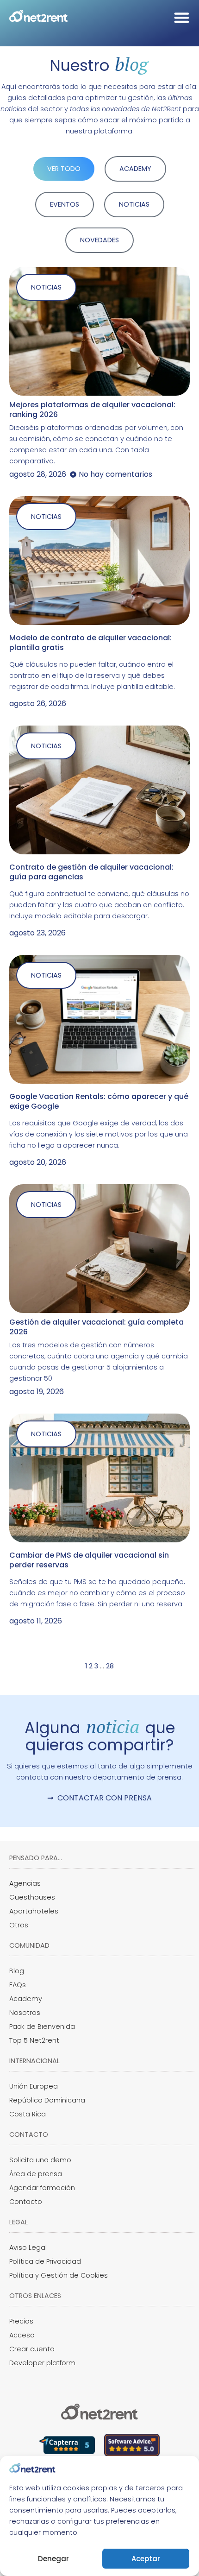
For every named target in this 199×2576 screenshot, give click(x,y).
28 (110, 1666)
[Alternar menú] (182, 17)
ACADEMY (135, 169)
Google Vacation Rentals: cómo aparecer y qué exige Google (99, 1101)
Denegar (53, 2559)
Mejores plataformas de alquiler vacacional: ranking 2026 (92, 410)
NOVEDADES (99, 240)
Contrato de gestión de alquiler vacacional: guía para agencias (91, 872)
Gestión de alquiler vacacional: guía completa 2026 (96, 1327)
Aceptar (146, 2559)
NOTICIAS (134, 204)
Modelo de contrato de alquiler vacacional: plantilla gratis (90, 643)
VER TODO (64, 169)
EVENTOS (65, 204)
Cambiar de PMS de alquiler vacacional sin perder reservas (89, 1560)
